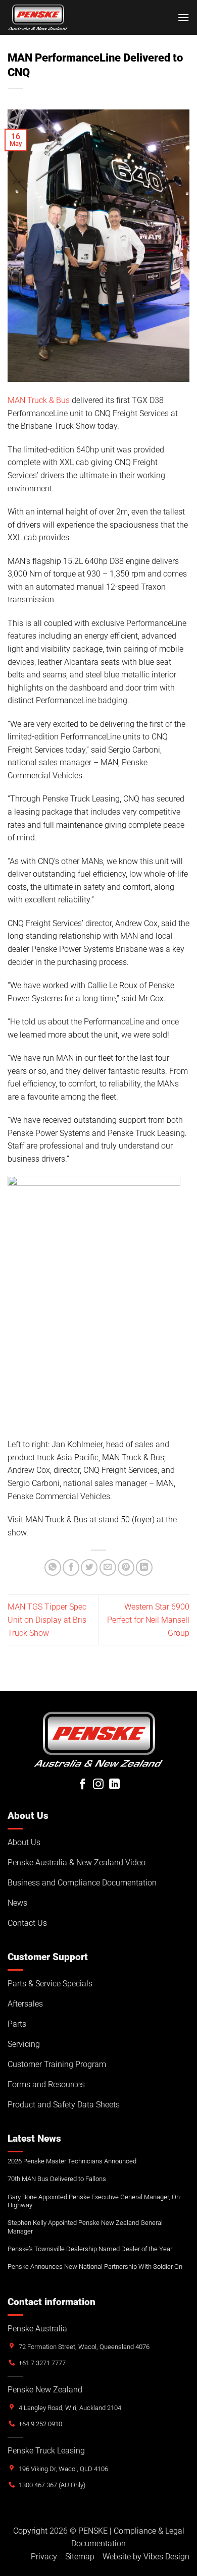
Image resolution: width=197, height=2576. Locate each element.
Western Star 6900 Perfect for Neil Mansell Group (148, 1620)
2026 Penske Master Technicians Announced (72, 2161)
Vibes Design (166, 2557)
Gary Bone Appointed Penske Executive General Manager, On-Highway (95, 2201)
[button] (183, 17)
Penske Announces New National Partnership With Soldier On (95, 2267)
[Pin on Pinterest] (126, 1567)
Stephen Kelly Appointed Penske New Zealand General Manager (85, 2227)
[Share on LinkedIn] (144, 1567)
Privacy (44, 2557)
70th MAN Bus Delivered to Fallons (57, 2179)
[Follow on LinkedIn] (114, 1785)
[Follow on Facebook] (83, 1785)
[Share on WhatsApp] (53, 1567)
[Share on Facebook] (71, 1567)
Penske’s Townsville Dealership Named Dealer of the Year (90, 2249)
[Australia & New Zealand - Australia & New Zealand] (38, 17)
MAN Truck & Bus (39, 400)
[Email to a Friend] (108, 1567)
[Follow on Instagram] (98, 1785)
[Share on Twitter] (89, 1567)
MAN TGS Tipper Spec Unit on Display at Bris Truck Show (47, 1620)
